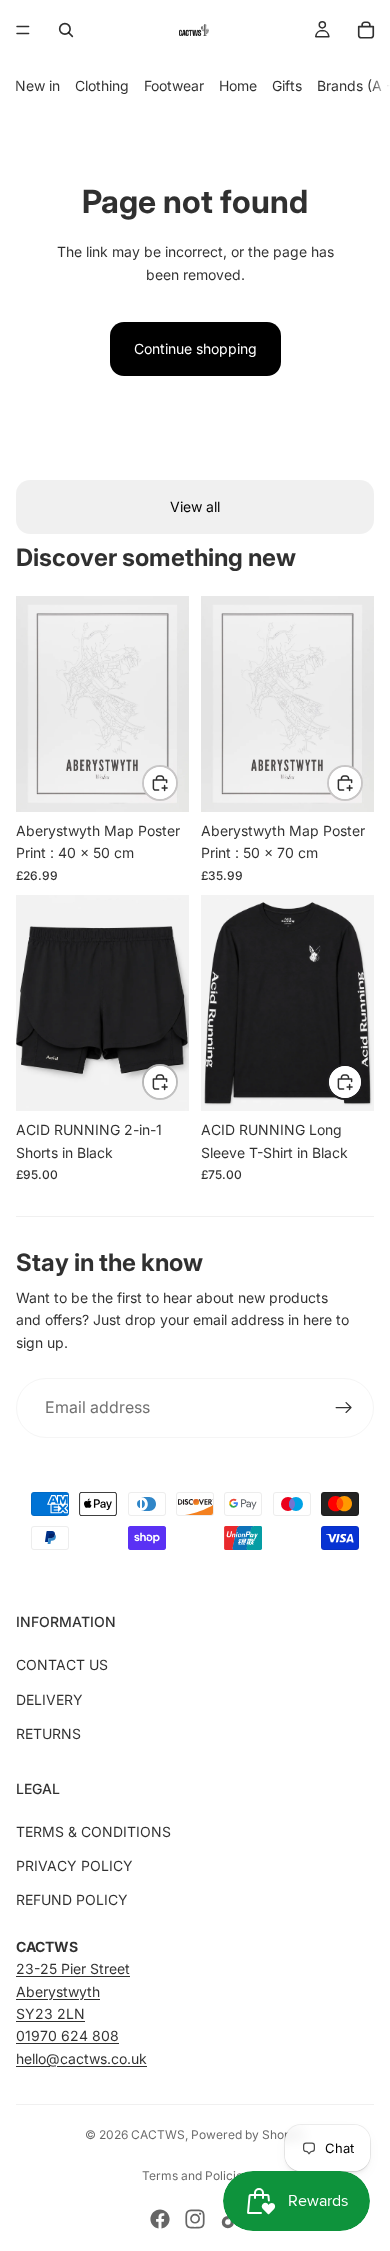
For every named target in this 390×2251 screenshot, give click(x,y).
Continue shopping (195, 348)
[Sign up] (344, 1408)
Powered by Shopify (248, 2134)
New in (37, 85)
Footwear (174, 85)
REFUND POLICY (72, 1899)
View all (195, 506)
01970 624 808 (67, 2035)
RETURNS (48, 1733)
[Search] (66, 30)
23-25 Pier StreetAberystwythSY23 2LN (73, 1991)
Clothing (102, 85)
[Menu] (23, 30)
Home (238, 85)
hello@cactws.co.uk (81, 2058)
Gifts (287, 85)
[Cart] (366, 30)
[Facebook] (160, 2219)
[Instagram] (195, 2219)
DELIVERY (49, 1699)
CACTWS (158, 2134)
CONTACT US (62, 1664)
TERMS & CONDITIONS (93, 1831)
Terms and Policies (195, 2175)
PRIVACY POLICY (74, 1865)
